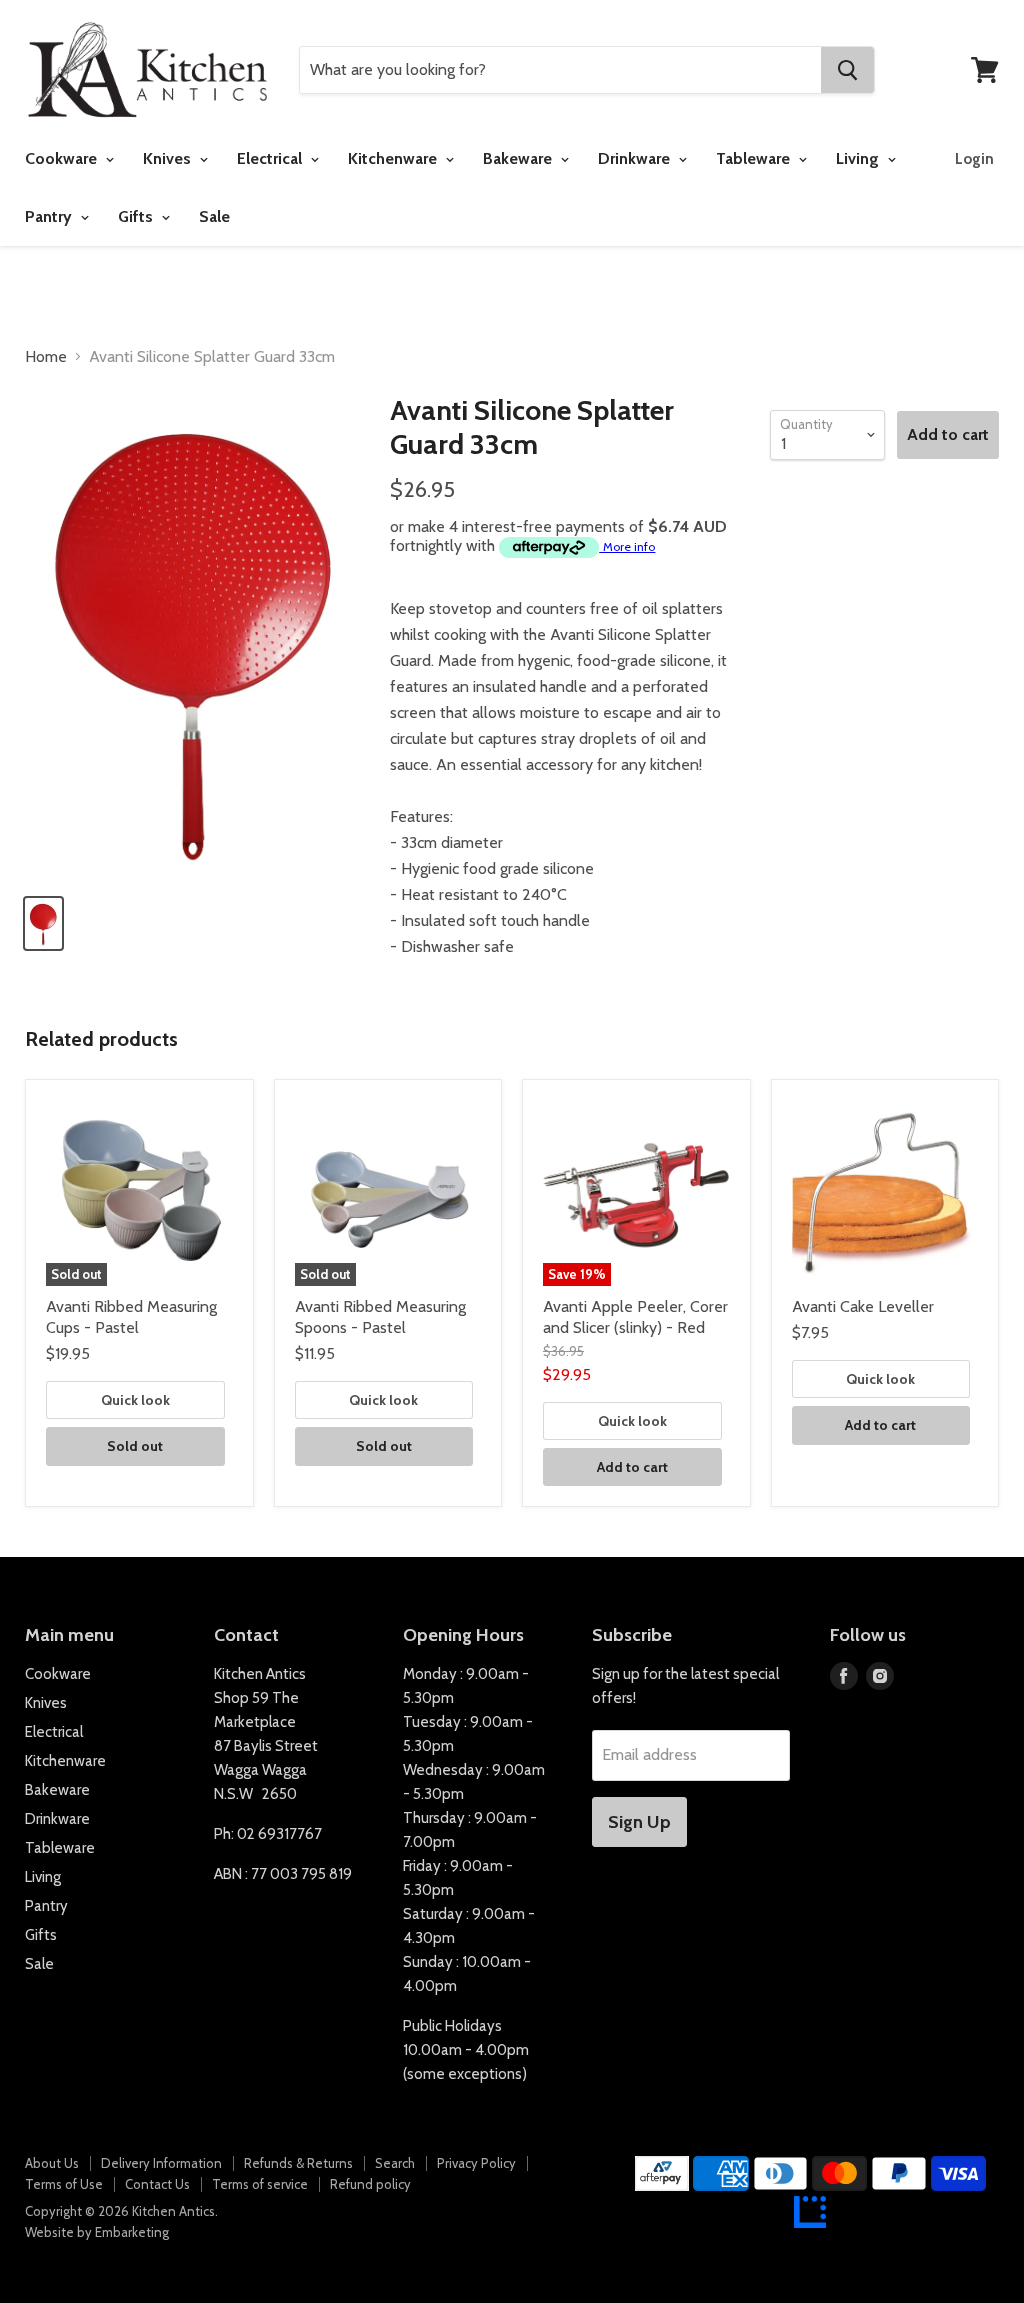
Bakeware (519, 158)
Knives (169, 158)
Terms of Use (64, 2184)
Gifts (137, 216)
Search (395, 2163)
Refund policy (370, 2184)
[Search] (847, 70)
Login (974, 159)
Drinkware (636, 158)
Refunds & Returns (298, 2163)
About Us (52, 2163)
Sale (214, 216)
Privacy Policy (476, 2163)
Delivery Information (161, 2163)
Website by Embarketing (97, 2232)
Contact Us (157, 2184)
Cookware (63, 158)
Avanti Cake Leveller (863, 1306)
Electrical (271, 158)
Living (859, 158)
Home (46, 357)
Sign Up (639, 1822)
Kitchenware (394, 158)
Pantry (50, 216)
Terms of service (260, 2184)
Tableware (755, 158)
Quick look (135, 1400)
